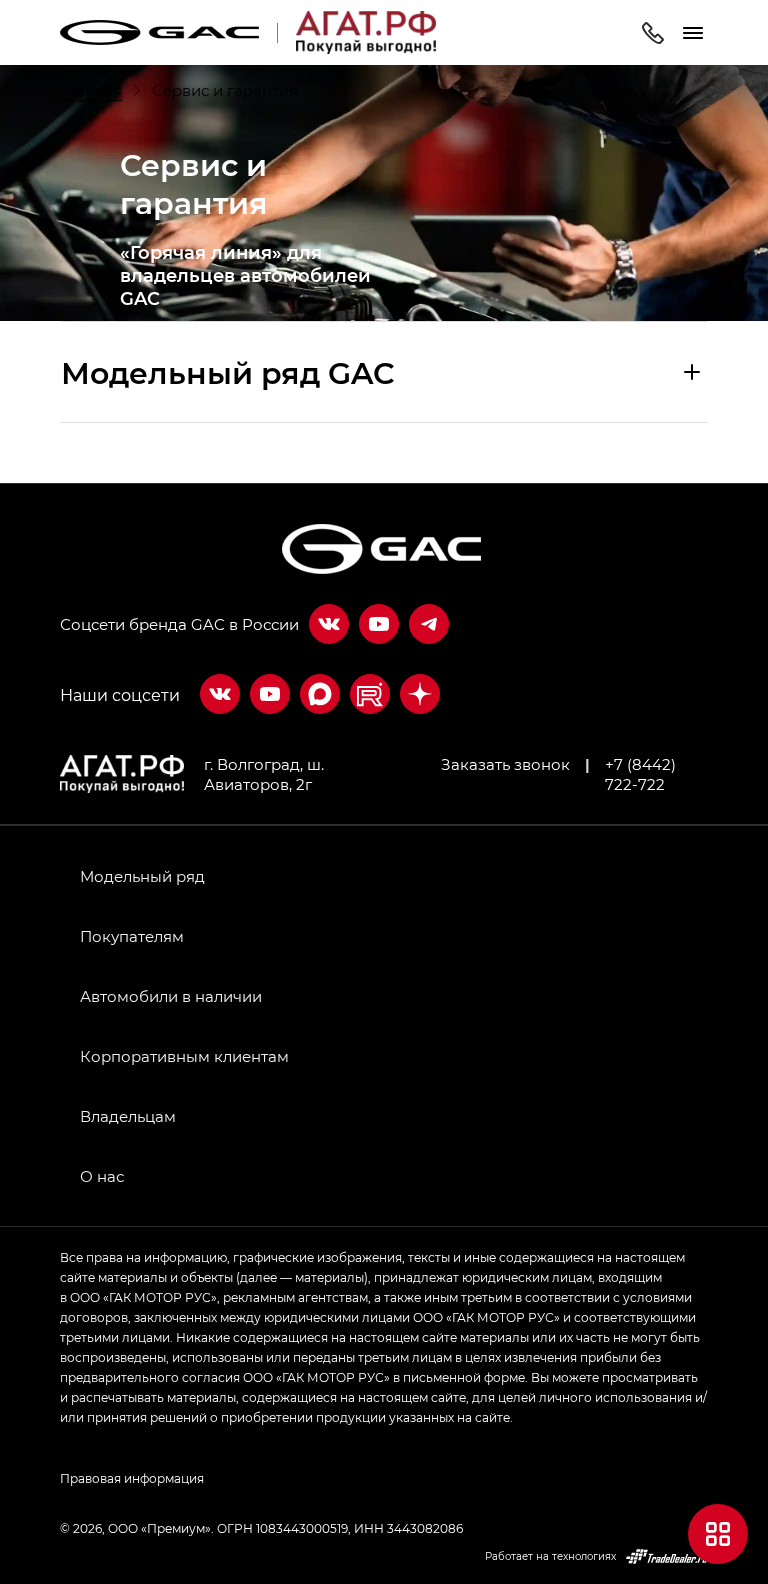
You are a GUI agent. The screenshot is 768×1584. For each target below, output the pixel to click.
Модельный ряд (142, 876)
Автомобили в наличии (171, 996)
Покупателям (132, 936)
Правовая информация (132, 1478)
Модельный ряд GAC (228, 372)
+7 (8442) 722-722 (640, 774)
